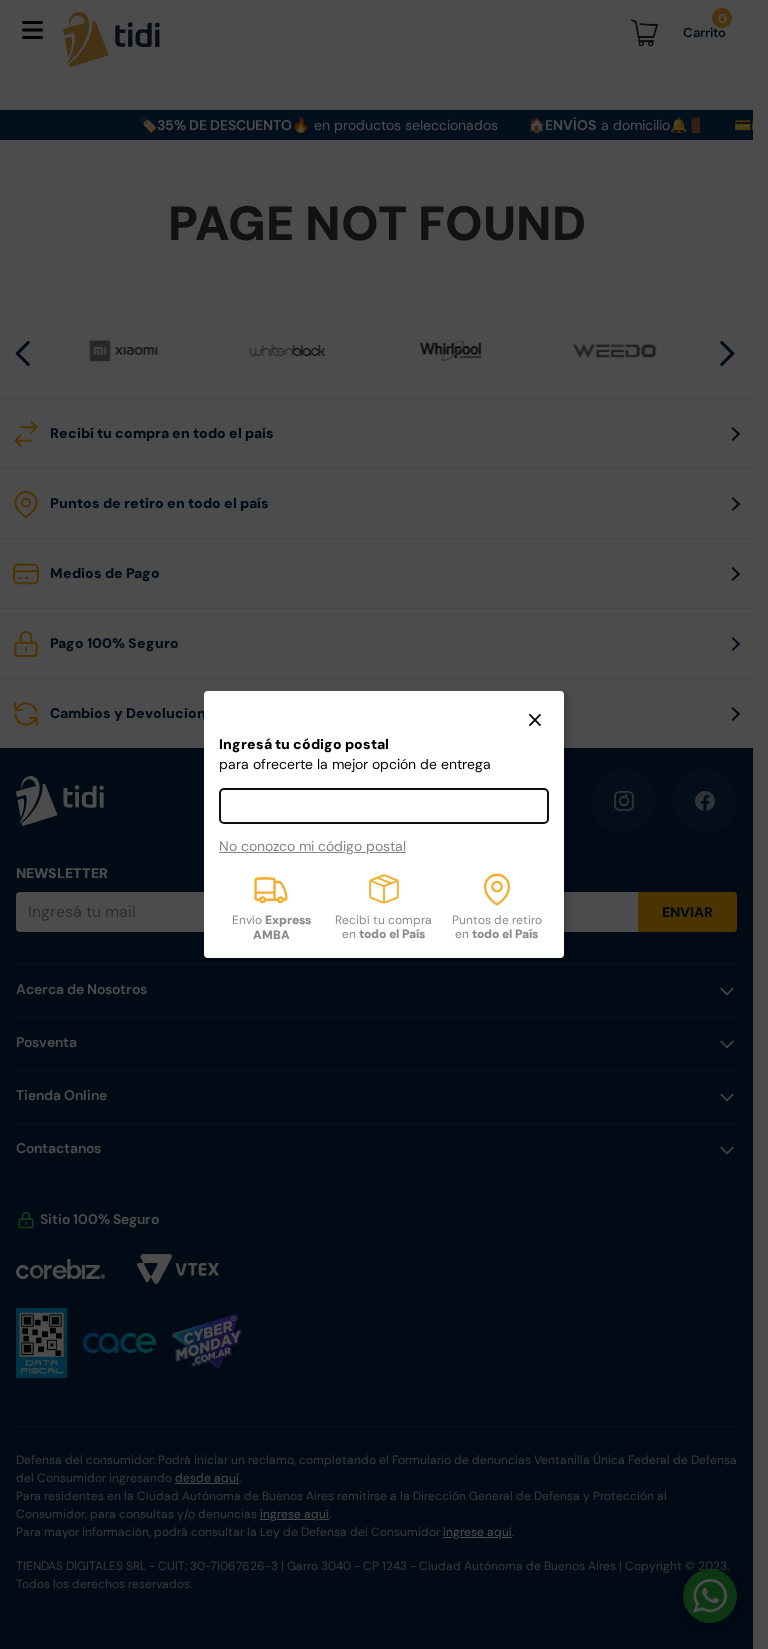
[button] (535, 722)
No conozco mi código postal (312, 846)
